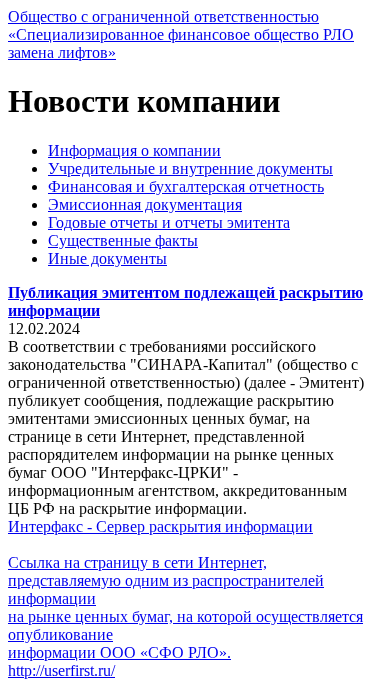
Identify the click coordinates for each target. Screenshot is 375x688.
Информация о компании (134, 150)
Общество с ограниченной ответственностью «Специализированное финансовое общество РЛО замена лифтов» (181, 34)
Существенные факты (123, 240)
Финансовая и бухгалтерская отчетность (186, 186)
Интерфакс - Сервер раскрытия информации (160, 526)
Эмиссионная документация (145, 204)
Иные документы (107, 258)
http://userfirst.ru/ (61, 670)
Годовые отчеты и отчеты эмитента (169, 222)
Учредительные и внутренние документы (190, 168)
